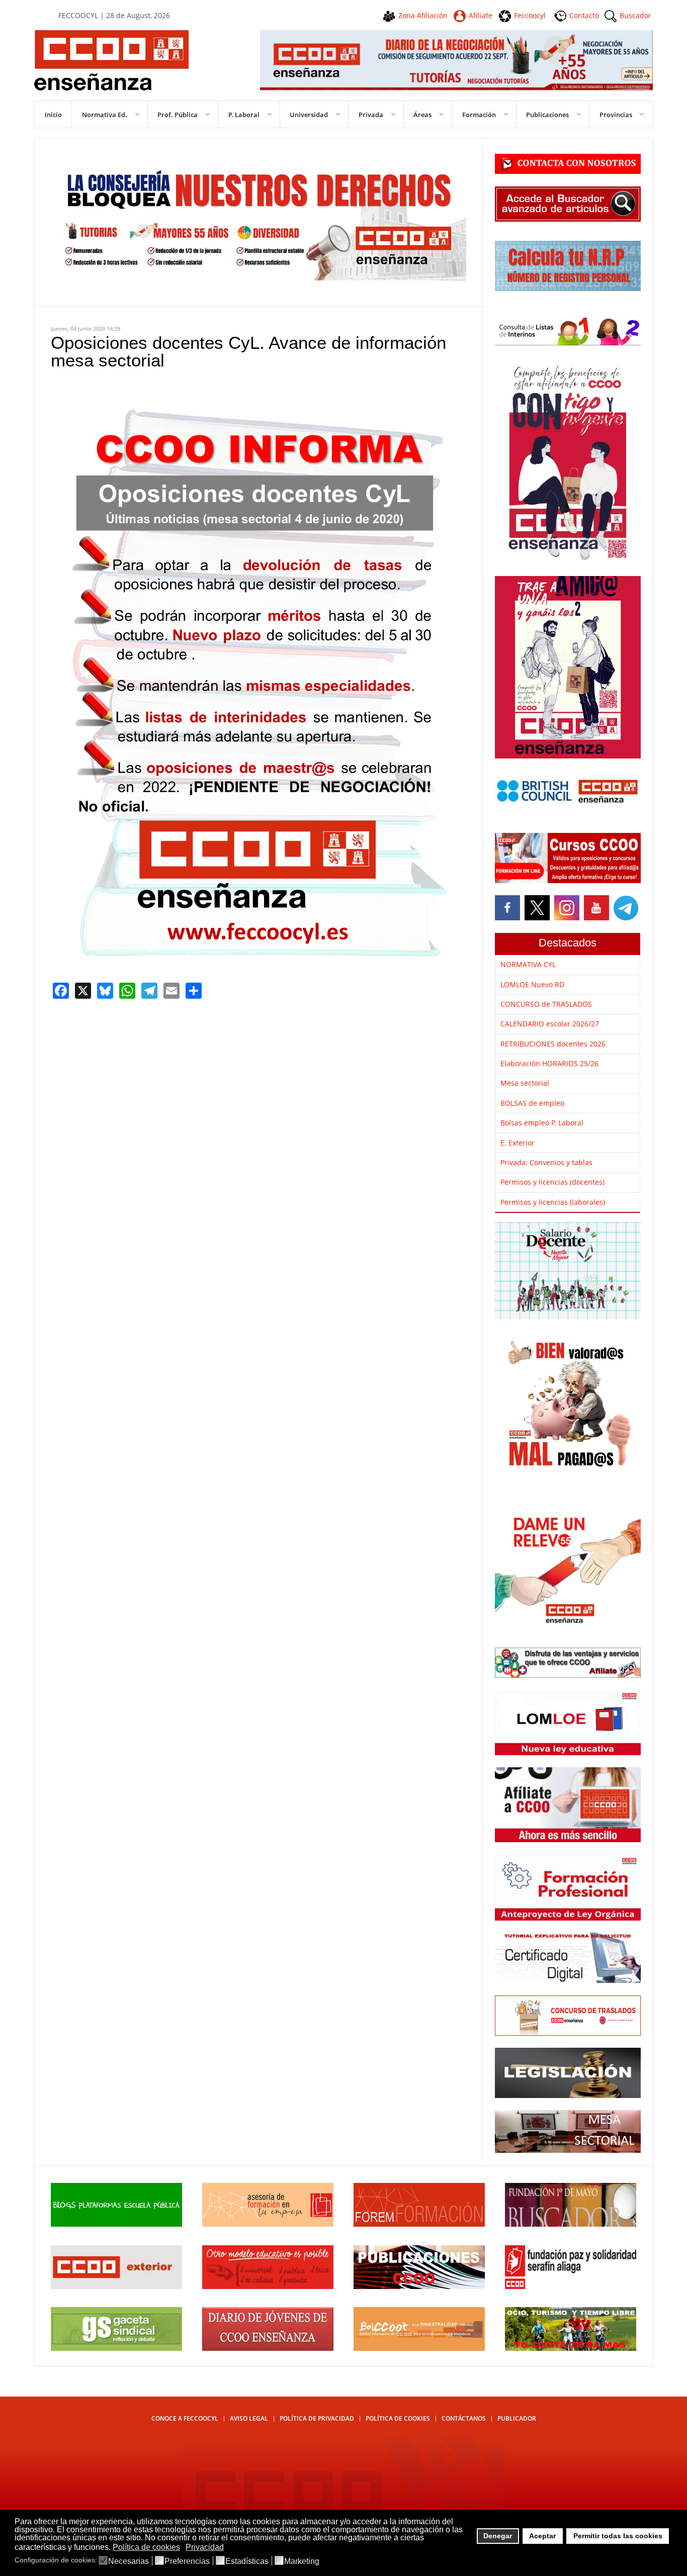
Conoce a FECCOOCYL (185, 2418)
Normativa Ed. (105, 115)
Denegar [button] (498, 2536)
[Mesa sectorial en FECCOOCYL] (568, 2150)
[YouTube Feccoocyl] (596, 908)
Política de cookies (398, 2418)
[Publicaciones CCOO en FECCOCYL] (419, 2286)
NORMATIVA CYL (528, 964)
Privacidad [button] (205, 2547)
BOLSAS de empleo (532, 1103)
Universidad (309, 115)
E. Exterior (518, 1143)
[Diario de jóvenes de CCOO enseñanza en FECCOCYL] (268, 2348)
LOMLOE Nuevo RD (532, 984)
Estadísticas (247, 2561)
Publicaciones (547, 115)
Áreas (422, 115)
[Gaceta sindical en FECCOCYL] (116, 2348)
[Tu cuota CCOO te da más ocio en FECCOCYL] (571, 2348)
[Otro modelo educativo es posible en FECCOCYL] (268, 2286)
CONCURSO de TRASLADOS (546, 1004)
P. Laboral (244, 115)
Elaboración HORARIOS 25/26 (549, 1063)
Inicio (53, 115)
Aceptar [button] (542, 2536)
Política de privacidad (317, 2418)
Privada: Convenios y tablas (546, 1162)
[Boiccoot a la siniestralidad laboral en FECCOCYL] (419, 2348)
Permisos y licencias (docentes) (552, 1182)
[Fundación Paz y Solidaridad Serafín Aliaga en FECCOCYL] (571, 2286)
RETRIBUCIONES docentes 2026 (553, 1044)
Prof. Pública (178, 115)
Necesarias (128, 2561)
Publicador (517, 2418)
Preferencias (187, 2561)
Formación (479, 115)
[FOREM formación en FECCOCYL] (419, 2224)
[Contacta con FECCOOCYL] (568, 171)
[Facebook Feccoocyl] (508, 908)
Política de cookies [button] (146, 2547)
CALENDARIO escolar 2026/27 (550, 1024)
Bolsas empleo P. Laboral (542, 1123)
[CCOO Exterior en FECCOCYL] (116, 2286)
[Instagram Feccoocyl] (566, 908)
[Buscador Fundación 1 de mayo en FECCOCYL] (571, 2224)
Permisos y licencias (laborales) (553, 1202)
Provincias (616, 115)
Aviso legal (249, 2418)
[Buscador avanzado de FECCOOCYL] (568, 219)
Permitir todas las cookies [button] (618, 2536)
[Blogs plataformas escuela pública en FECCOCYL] (116, 2224)
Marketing (302, 2561)
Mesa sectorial (525, 1083)
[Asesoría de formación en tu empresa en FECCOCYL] (268, 2224)
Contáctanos (464, 2418)
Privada (371, 115)
